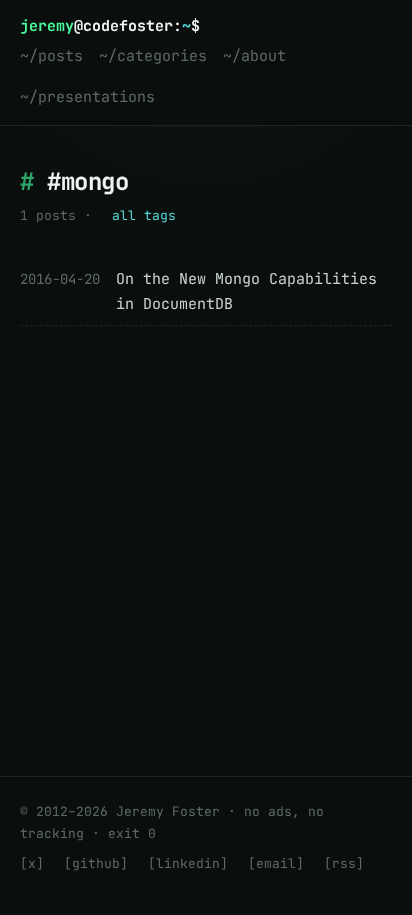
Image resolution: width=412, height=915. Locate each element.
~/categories (153, 56)
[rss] (344, 863)
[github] (96, 863)
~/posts (51, 56)
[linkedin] (188, 863)
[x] (32, 863)
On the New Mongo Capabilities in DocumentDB (246, 292)
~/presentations (87, 97)
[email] (276, 863)
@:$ (110, 26)
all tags (144, 215)
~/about (254, 56)
